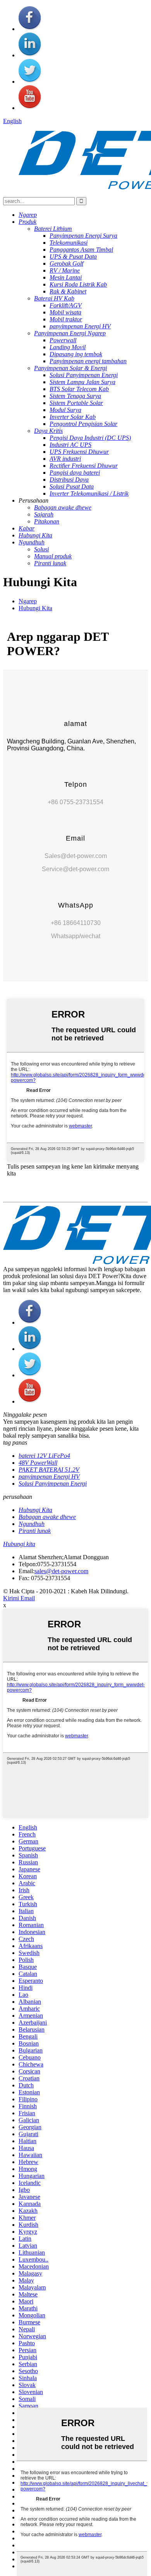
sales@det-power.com (61, 1571)
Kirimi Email (19, 1598)
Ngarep (28, 601)
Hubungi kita (19, 1544)
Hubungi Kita (35, 608)
